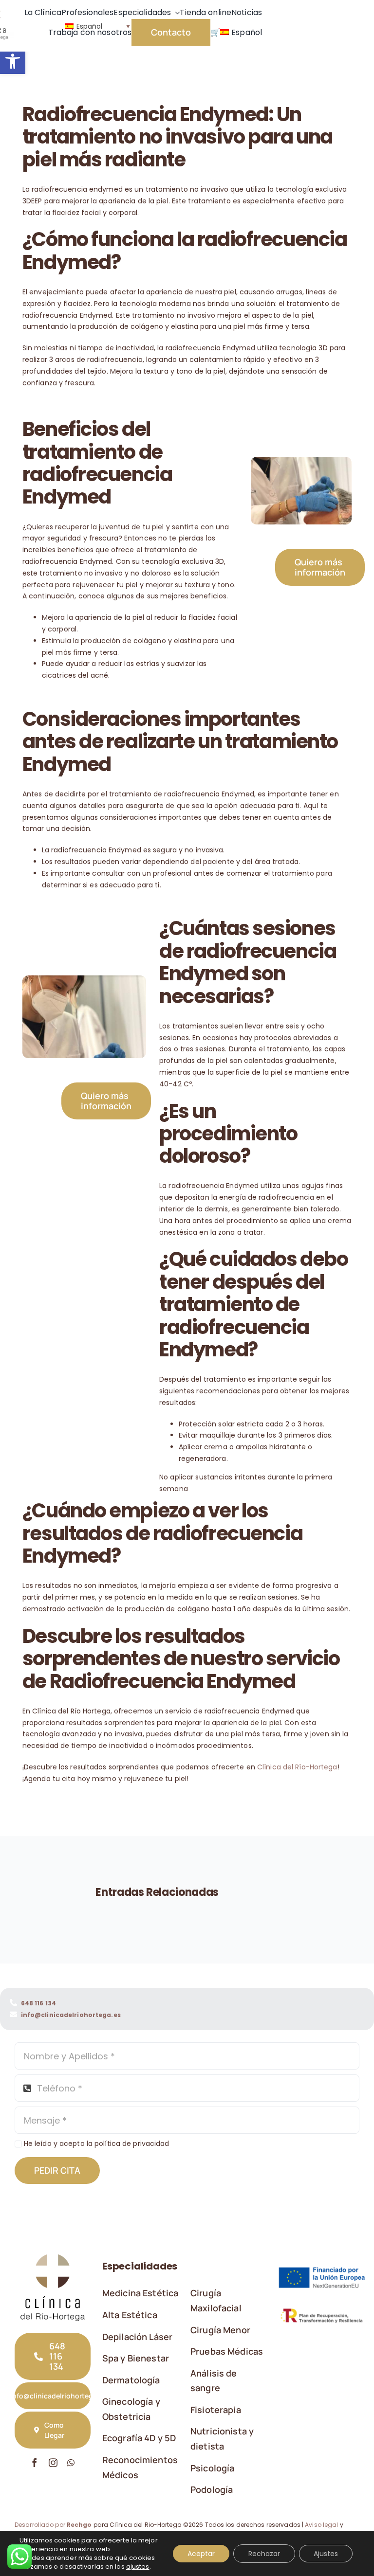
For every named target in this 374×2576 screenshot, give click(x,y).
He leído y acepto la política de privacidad (97, 2144)
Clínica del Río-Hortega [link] (297, 1767)
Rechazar (264, 2554)
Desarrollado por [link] (53, 2525)
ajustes (138, 2567)
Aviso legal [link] (321, 2525)
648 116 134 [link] (38, 2003)
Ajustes (326, 2554)
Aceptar (201, 2554)
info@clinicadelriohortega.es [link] (71, 2015)
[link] (13, 61)
